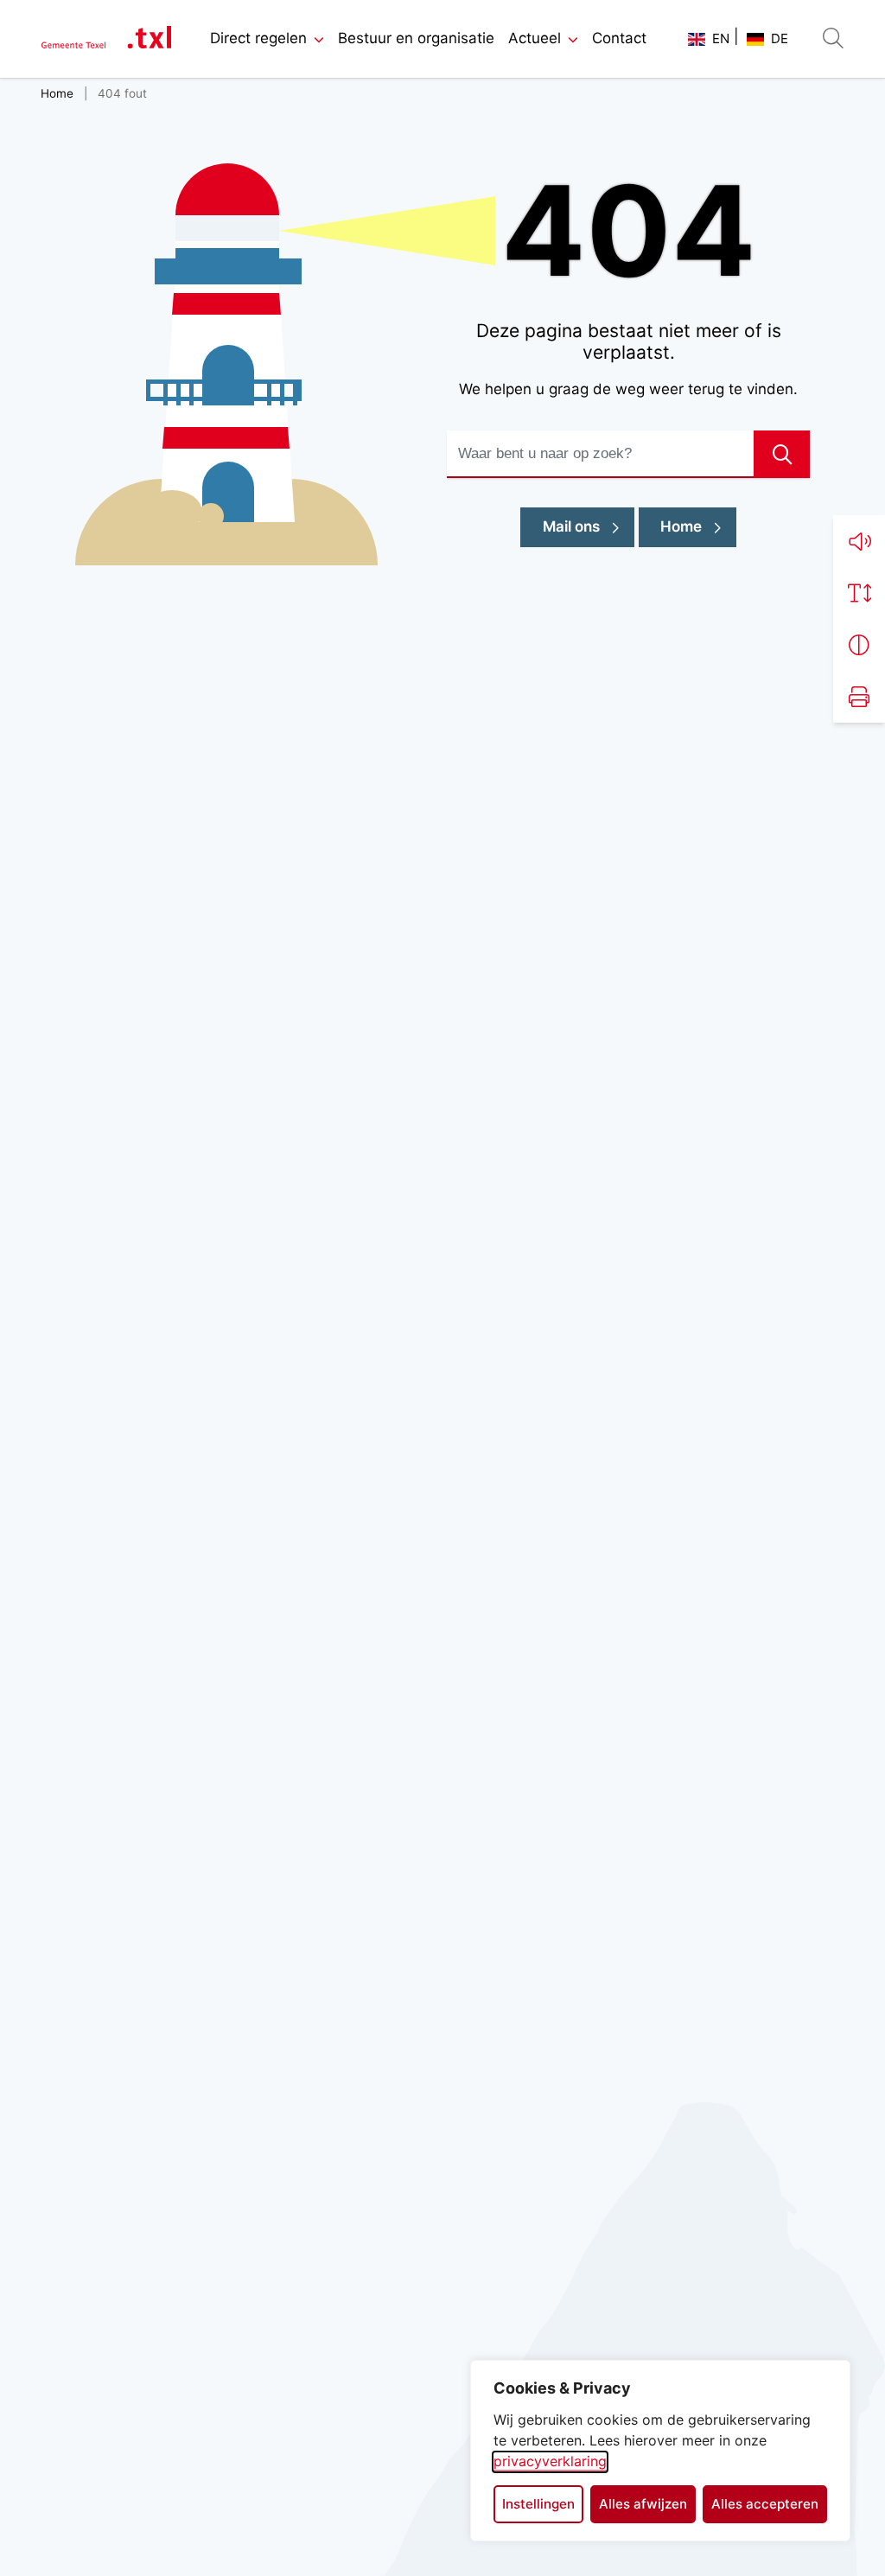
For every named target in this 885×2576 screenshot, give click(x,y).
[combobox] (628, 454)
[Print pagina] (859, 697)
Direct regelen (258, 38)
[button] (859, 541)
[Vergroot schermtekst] (859, 593)
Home (681, 526)
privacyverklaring (550, 2461)
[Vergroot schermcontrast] (859, 645)
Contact (619, 38)
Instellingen (538, 2504)
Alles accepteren (765, 2504)
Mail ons (589, 526)
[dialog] (660, 2451)
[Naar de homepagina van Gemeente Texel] (106, 39)
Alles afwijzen (643, 2504)
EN (721, 38)
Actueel (535, 38)
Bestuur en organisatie (416, 38)
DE (780, 38)
